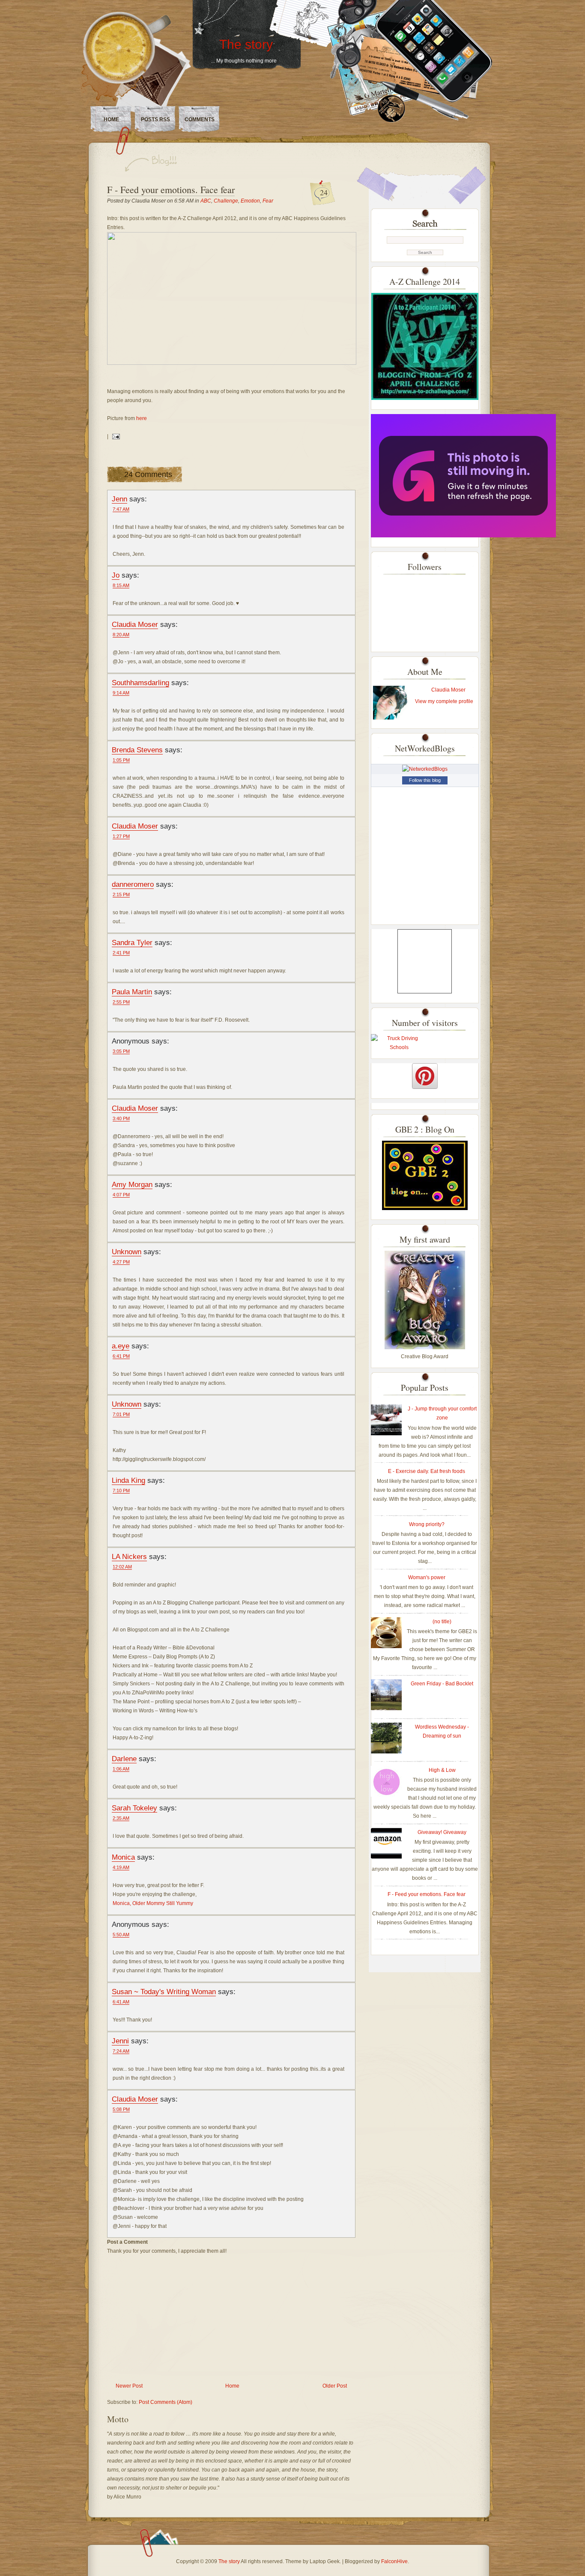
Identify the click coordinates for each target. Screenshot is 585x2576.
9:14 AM (121, 693)
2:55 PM (121, 1002)
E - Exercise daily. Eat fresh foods (427, 1471)
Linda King (128, 1480)
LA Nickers (129, 1556)
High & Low (442, 1770)
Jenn (119, 499)
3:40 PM (121, 1118)
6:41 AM (121, 2002)
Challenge (226, 201)
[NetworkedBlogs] (425, 769)
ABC (206, 201)
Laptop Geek (325, 2561)
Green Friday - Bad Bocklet (442, 1684)
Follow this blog (425, 780)
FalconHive (394, 2561)
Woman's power (427, 1577)
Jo (116, 575)
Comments (200, 119)
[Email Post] (115, 436)
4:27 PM (121, 1262)
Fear (268, 201)
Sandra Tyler (132, 942)
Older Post (335, 2386)
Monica (123, 1857)
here (142, 418)
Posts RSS (155, 119)
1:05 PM (121, 760)
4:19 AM (121, 1867)
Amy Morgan (132, 1184)
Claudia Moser (135, 624)
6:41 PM (121, 1356)
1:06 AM (121, 1769)
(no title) (442, 1622)
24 (324, 192)
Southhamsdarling (140, 683)
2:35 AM (121, 1818)
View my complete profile (444, 701)
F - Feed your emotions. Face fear (171, 189)
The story (246, 44)
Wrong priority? (427, 1524)
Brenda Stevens (137, 750)
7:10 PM (121, 1491)
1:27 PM (121, 836)
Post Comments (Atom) (166, 2402)
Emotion (250, 201)
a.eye (121, 1346)
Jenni (120, 2041)
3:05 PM (121, 1051)
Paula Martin (132, 992)
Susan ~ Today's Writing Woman (164, 1992)
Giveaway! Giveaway (442, 1832)
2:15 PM (121, 894)
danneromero (133, 884)
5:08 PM (121, 2109)
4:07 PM (121, 1195)
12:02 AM (122, 1567)
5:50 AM (121, 1935)
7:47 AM (121, 509)
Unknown (127, 1252)
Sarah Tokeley (134, 1808)
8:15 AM (121, 585)
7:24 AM (121, 2051)
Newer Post (129, 2386)
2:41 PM (121, 953)
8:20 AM (121, 635)
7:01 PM (121, 1414)
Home (111, 119)
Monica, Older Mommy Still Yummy (153, 1903)
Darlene (124, 1759)
